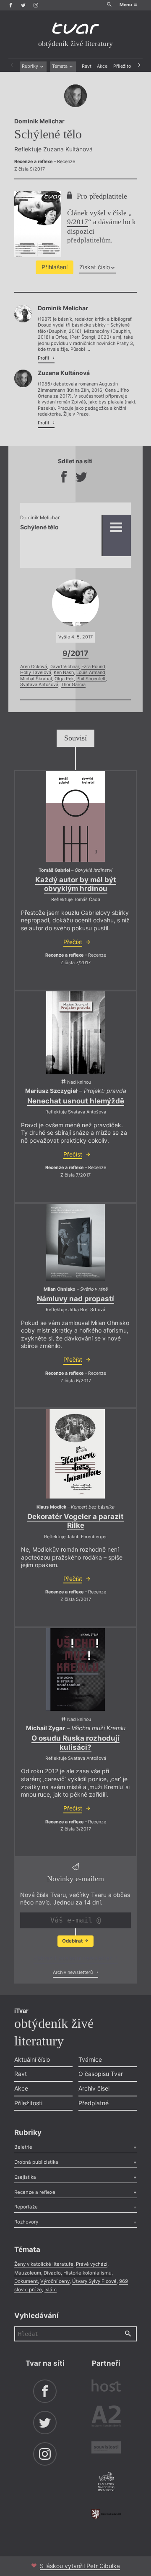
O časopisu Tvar (101, 2074)
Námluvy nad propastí (75, 1299)
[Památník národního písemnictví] (106, 2482)
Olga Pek (64, 679)
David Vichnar (64, 667)
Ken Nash (64, 673)
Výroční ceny (55, 2281)
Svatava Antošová (39, 685)
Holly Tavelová (36, 673)
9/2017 (78, 222)
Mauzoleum (28, 2273)
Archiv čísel (94, 2088)
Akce (102, 66)
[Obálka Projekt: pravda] (75, 1033)
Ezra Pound (93, 667)
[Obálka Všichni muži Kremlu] (75, 1670)
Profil (44, 358)
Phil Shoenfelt (91, 679)
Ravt (87, 66)
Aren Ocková (34, 667)
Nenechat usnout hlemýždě (76, 1101)
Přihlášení (55, 267)
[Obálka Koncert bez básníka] (75, 1454)
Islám (51, 2290)
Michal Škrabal (36, 679)
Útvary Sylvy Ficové (94, 2281)
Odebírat (73, 1941)
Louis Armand (91, 673)
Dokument (26, 2281)
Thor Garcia (73, 685)
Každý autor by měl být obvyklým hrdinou (76, 884)
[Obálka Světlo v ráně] (75, 1242)
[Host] (106, 2387)
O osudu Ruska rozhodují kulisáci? (75, 1742)
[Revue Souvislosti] (106, 2448)
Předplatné (94, 2103)
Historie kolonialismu (87, 2273)
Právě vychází (92, 2264)
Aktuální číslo (32, 2059)
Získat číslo (95, 267)
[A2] (106, 2418)
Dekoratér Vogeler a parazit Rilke (75, 1521)
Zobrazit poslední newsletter (73, 1958)
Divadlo (52, 2273)
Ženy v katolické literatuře (44, 2264)
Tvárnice (90, 2059)
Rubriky (31, 66)
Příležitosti (125, 66)
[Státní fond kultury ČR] (106, 2514)
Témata (60, 66)
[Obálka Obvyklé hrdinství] (75, 816)
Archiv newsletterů (73, 1972)
